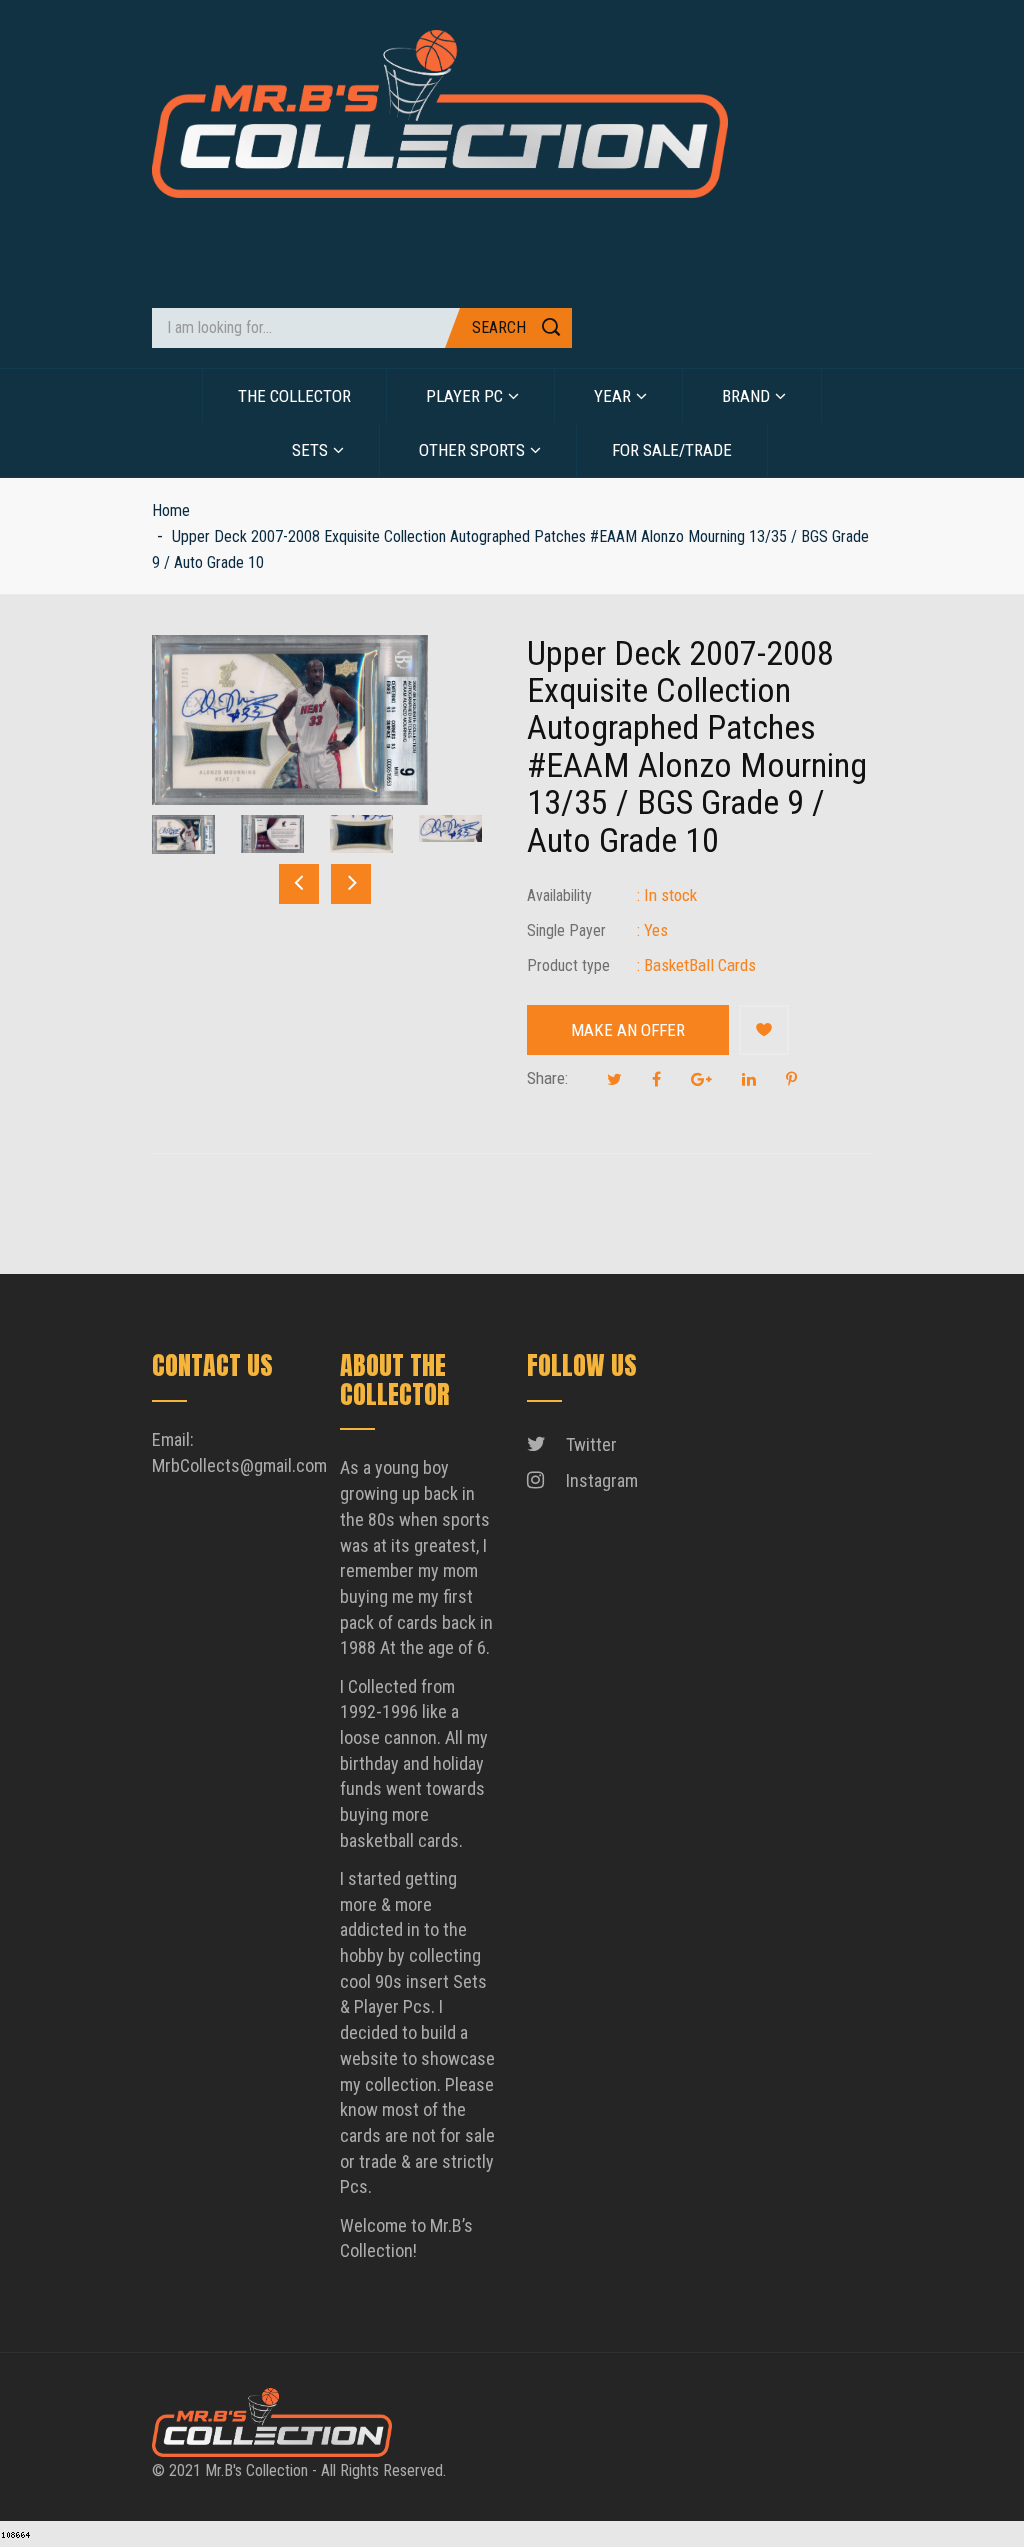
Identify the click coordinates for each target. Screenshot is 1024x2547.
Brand (746, 396)
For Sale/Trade (672, 450)
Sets (310, 450)
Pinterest (791, 1079)
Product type (568, 965)
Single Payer (566, 930)
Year (612, 396)
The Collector (294, 396)
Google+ (701, 1079)
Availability (559, 895)
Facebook (656, 1079)
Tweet (614, 1079)
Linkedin (749, 1079)
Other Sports (472, 450)
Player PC (464, 396)
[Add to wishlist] (764, 1030)
